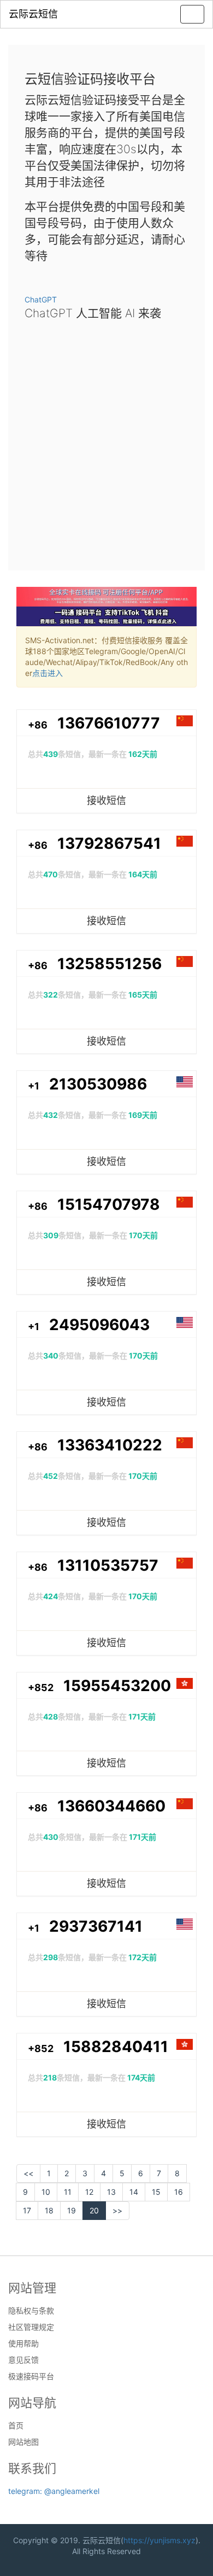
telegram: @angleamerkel (54, 2491)
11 (68, 2192)
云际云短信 (33, 14)
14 (134, 2192)
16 (179, 2192)
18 (49, 2210)
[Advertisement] (106, 442)
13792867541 (109, 843)
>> (117, 2210)
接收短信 (106, 800)
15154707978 (109, 1204)
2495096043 (99, 1325)
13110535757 (108, 1565)
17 (27, 2210)
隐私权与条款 (31, 2311)
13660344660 (111, 1806)
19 (72, 2210)
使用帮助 (23, 2344)
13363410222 (110, 1445)
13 (111, 2192)
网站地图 (23, 2442)
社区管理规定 (31, 2327)
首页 (16, 2426)
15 (156, 2192)
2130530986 (98, 1084)
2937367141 (96, 1926)
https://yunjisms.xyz (159, 2540)
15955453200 (117, 1686)
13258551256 (110, 964)
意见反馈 (23, 2360)
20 (94, 2210)
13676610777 (109, 723)
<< (28, 2173)
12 (89, 2192)
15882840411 (116, 2047)
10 (46, 2192)
